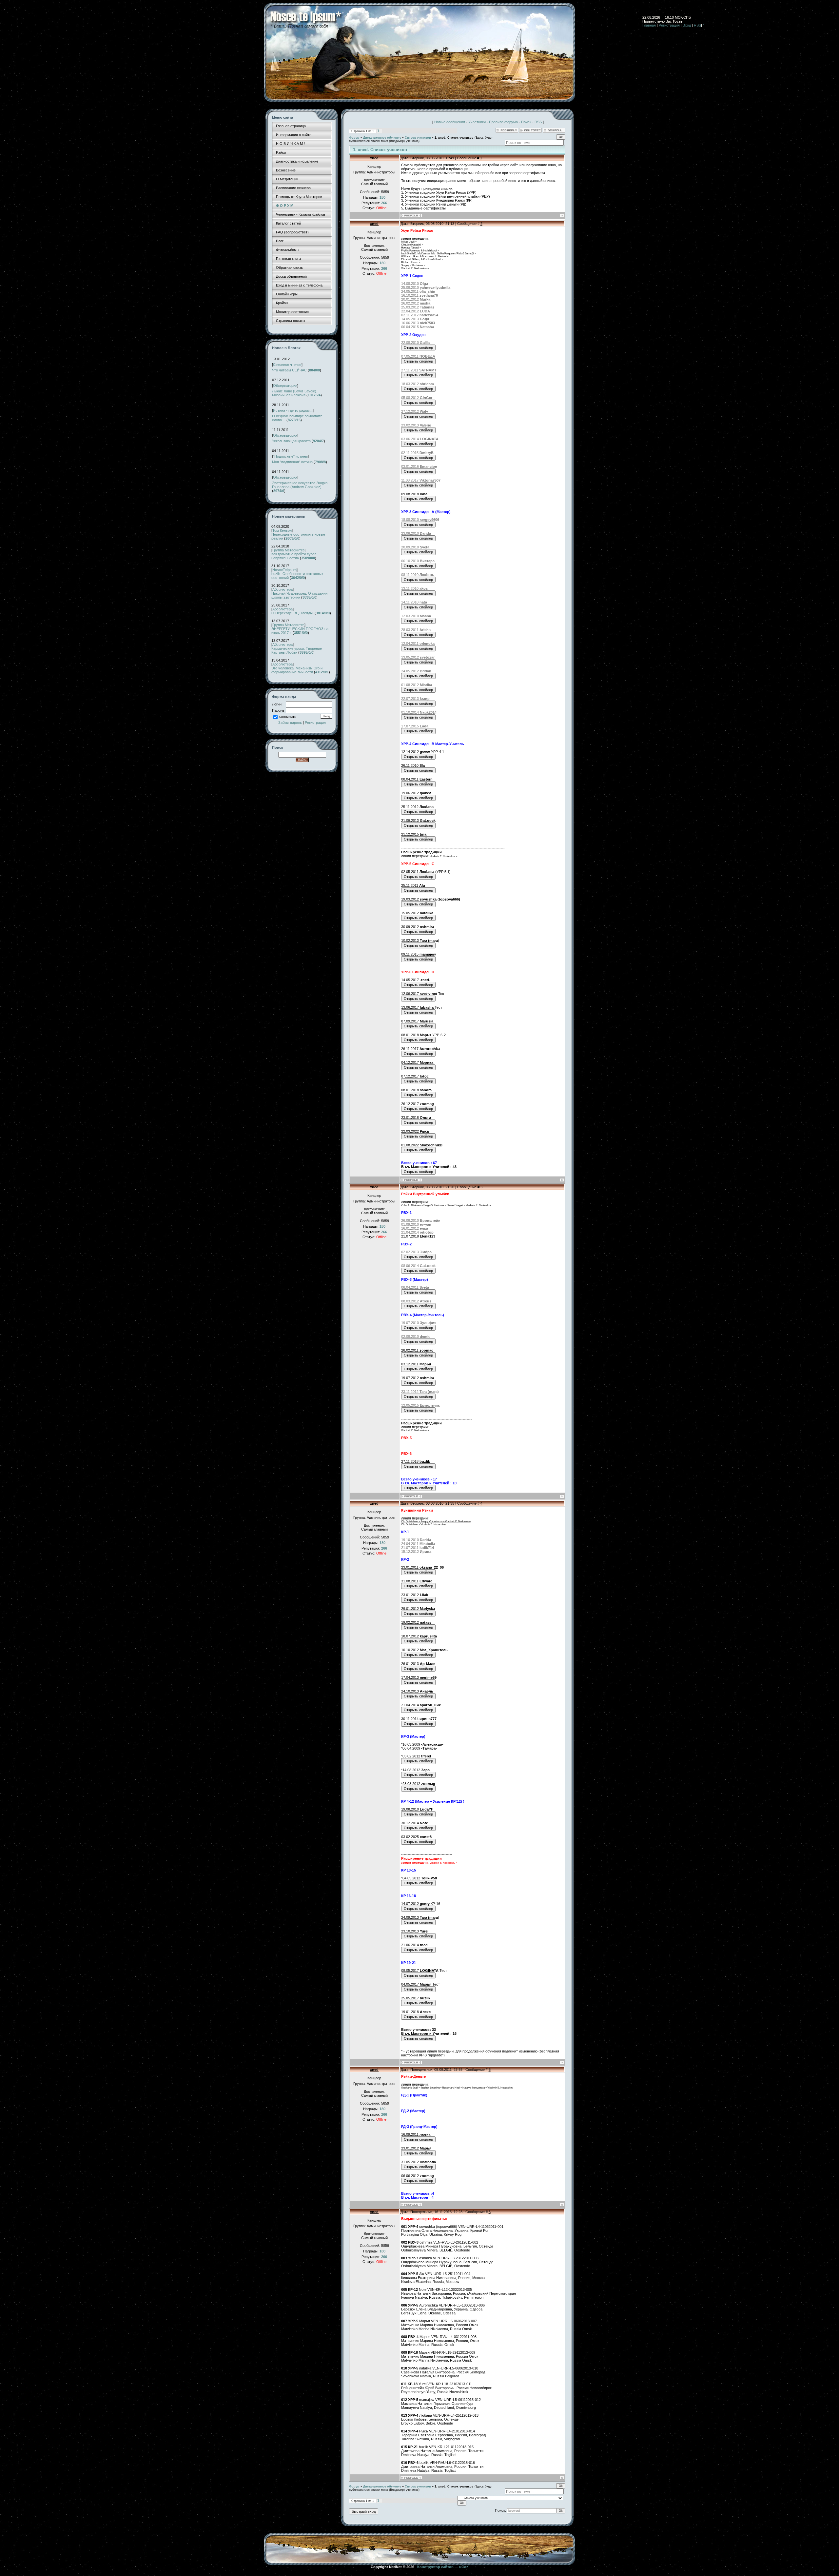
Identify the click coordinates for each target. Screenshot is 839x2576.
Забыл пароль (290, 723)
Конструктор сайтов (435, 2567)
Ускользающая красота (291, 441)
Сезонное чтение (287, 365)
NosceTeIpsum (284, 570)
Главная (649, 25)
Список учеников (418, 138)
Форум (354, 138)
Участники (477, 122)
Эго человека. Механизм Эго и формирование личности (297, 670)
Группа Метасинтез (288, 550)
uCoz (464, 2567)
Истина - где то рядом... (293, 410)
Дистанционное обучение (382, 138)
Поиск (526, 122)
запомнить (287, 717)
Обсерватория (285, 386)
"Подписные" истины (290, 456)
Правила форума (503, 122)
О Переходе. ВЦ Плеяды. (293, 613)
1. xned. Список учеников (454, 138)
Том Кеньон (282, 530)
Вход (687, 25)
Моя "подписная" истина (292, 462)
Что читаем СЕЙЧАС (289, 370)
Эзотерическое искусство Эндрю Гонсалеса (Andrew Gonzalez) (300, 485)
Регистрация (669, 25)
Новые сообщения (450, 122)
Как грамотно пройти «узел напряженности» (294, 556)
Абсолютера (283, 589)
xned (374, 158)
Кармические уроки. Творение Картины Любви (297, 650)
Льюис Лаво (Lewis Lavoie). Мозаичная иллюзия (295, 393)
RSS (697, 25)
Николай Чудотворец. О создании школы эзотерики (299, 595)
